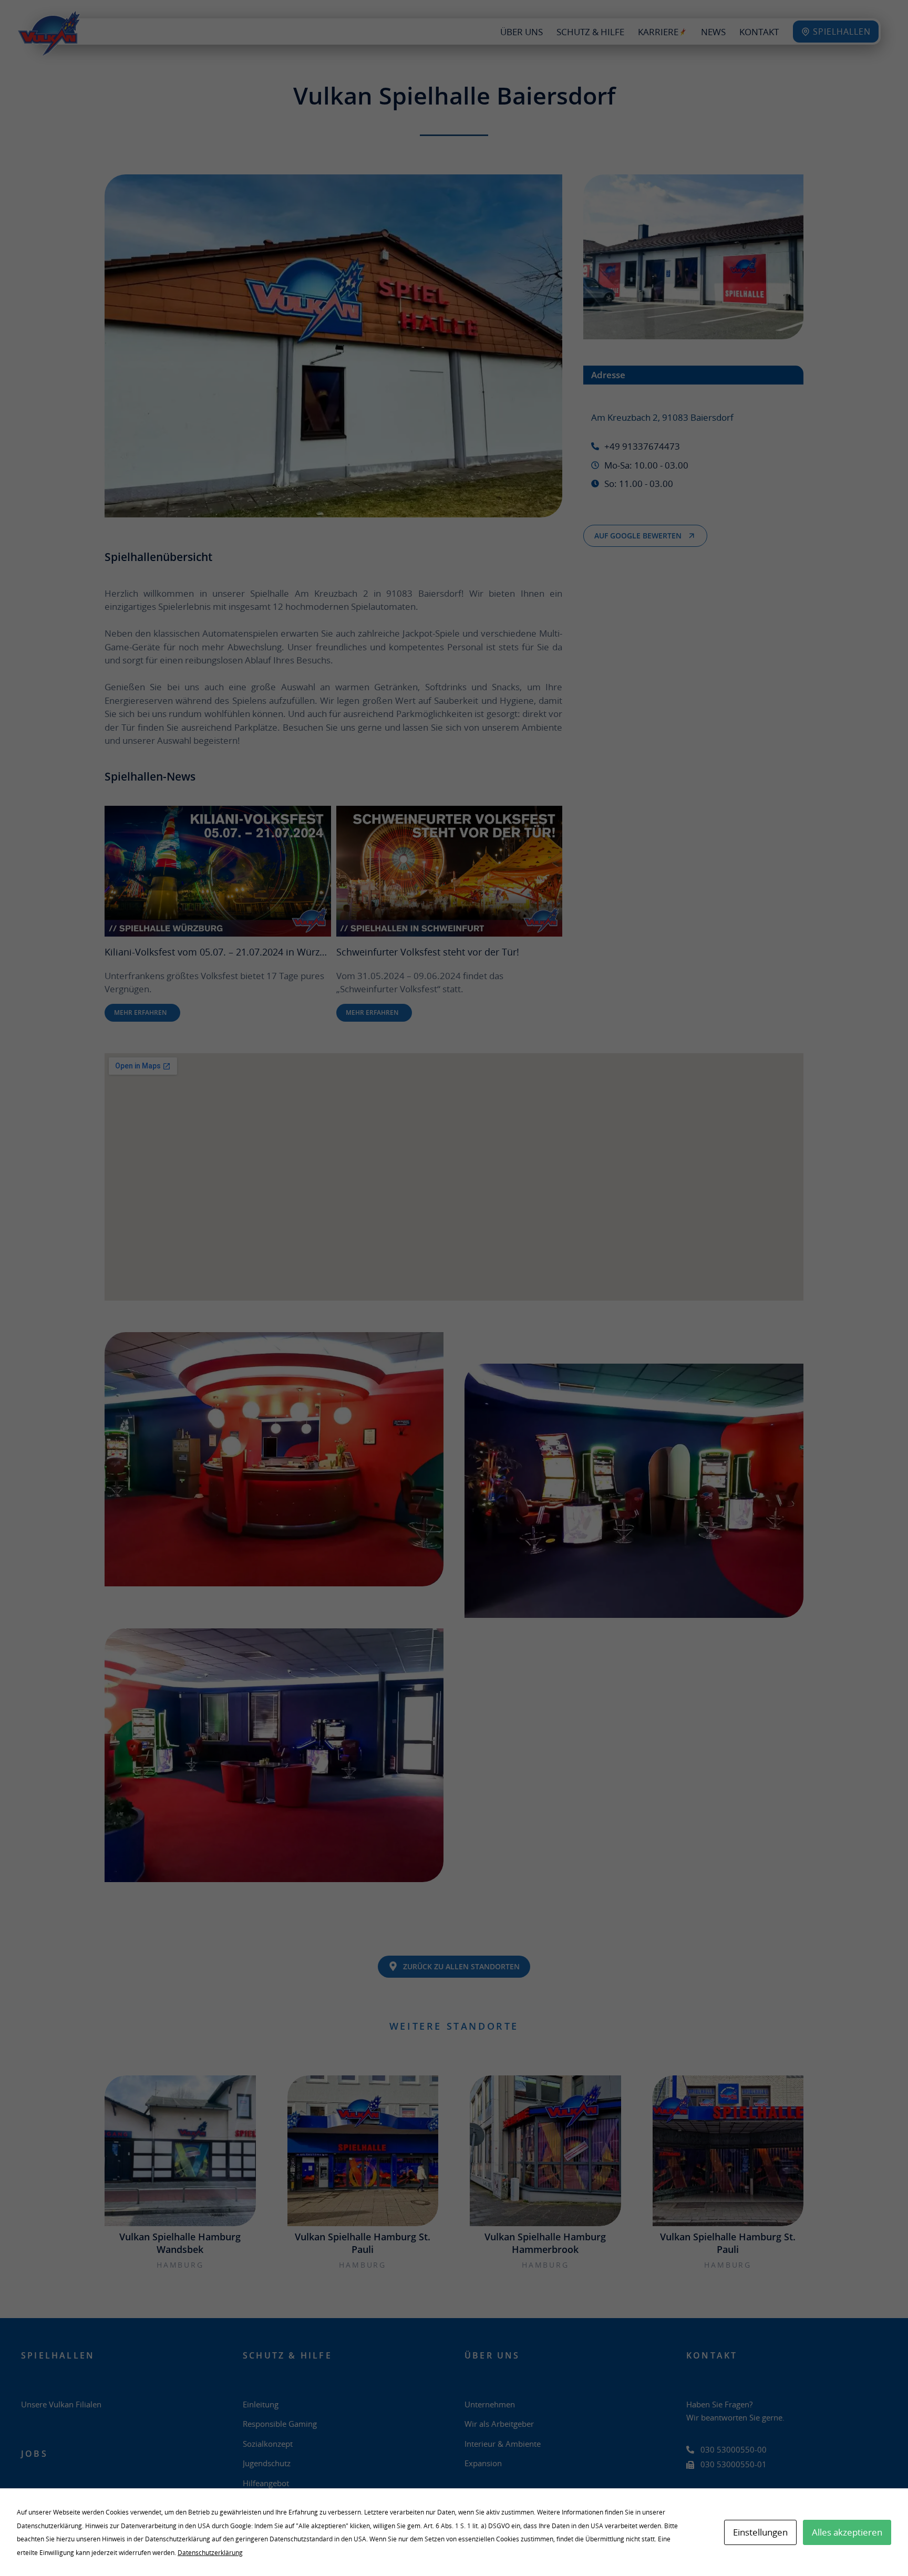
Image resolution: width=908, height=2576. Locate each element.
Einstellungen (760, 2532)
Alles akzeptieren (847, 2532)
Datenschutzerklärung (210, 2553)
